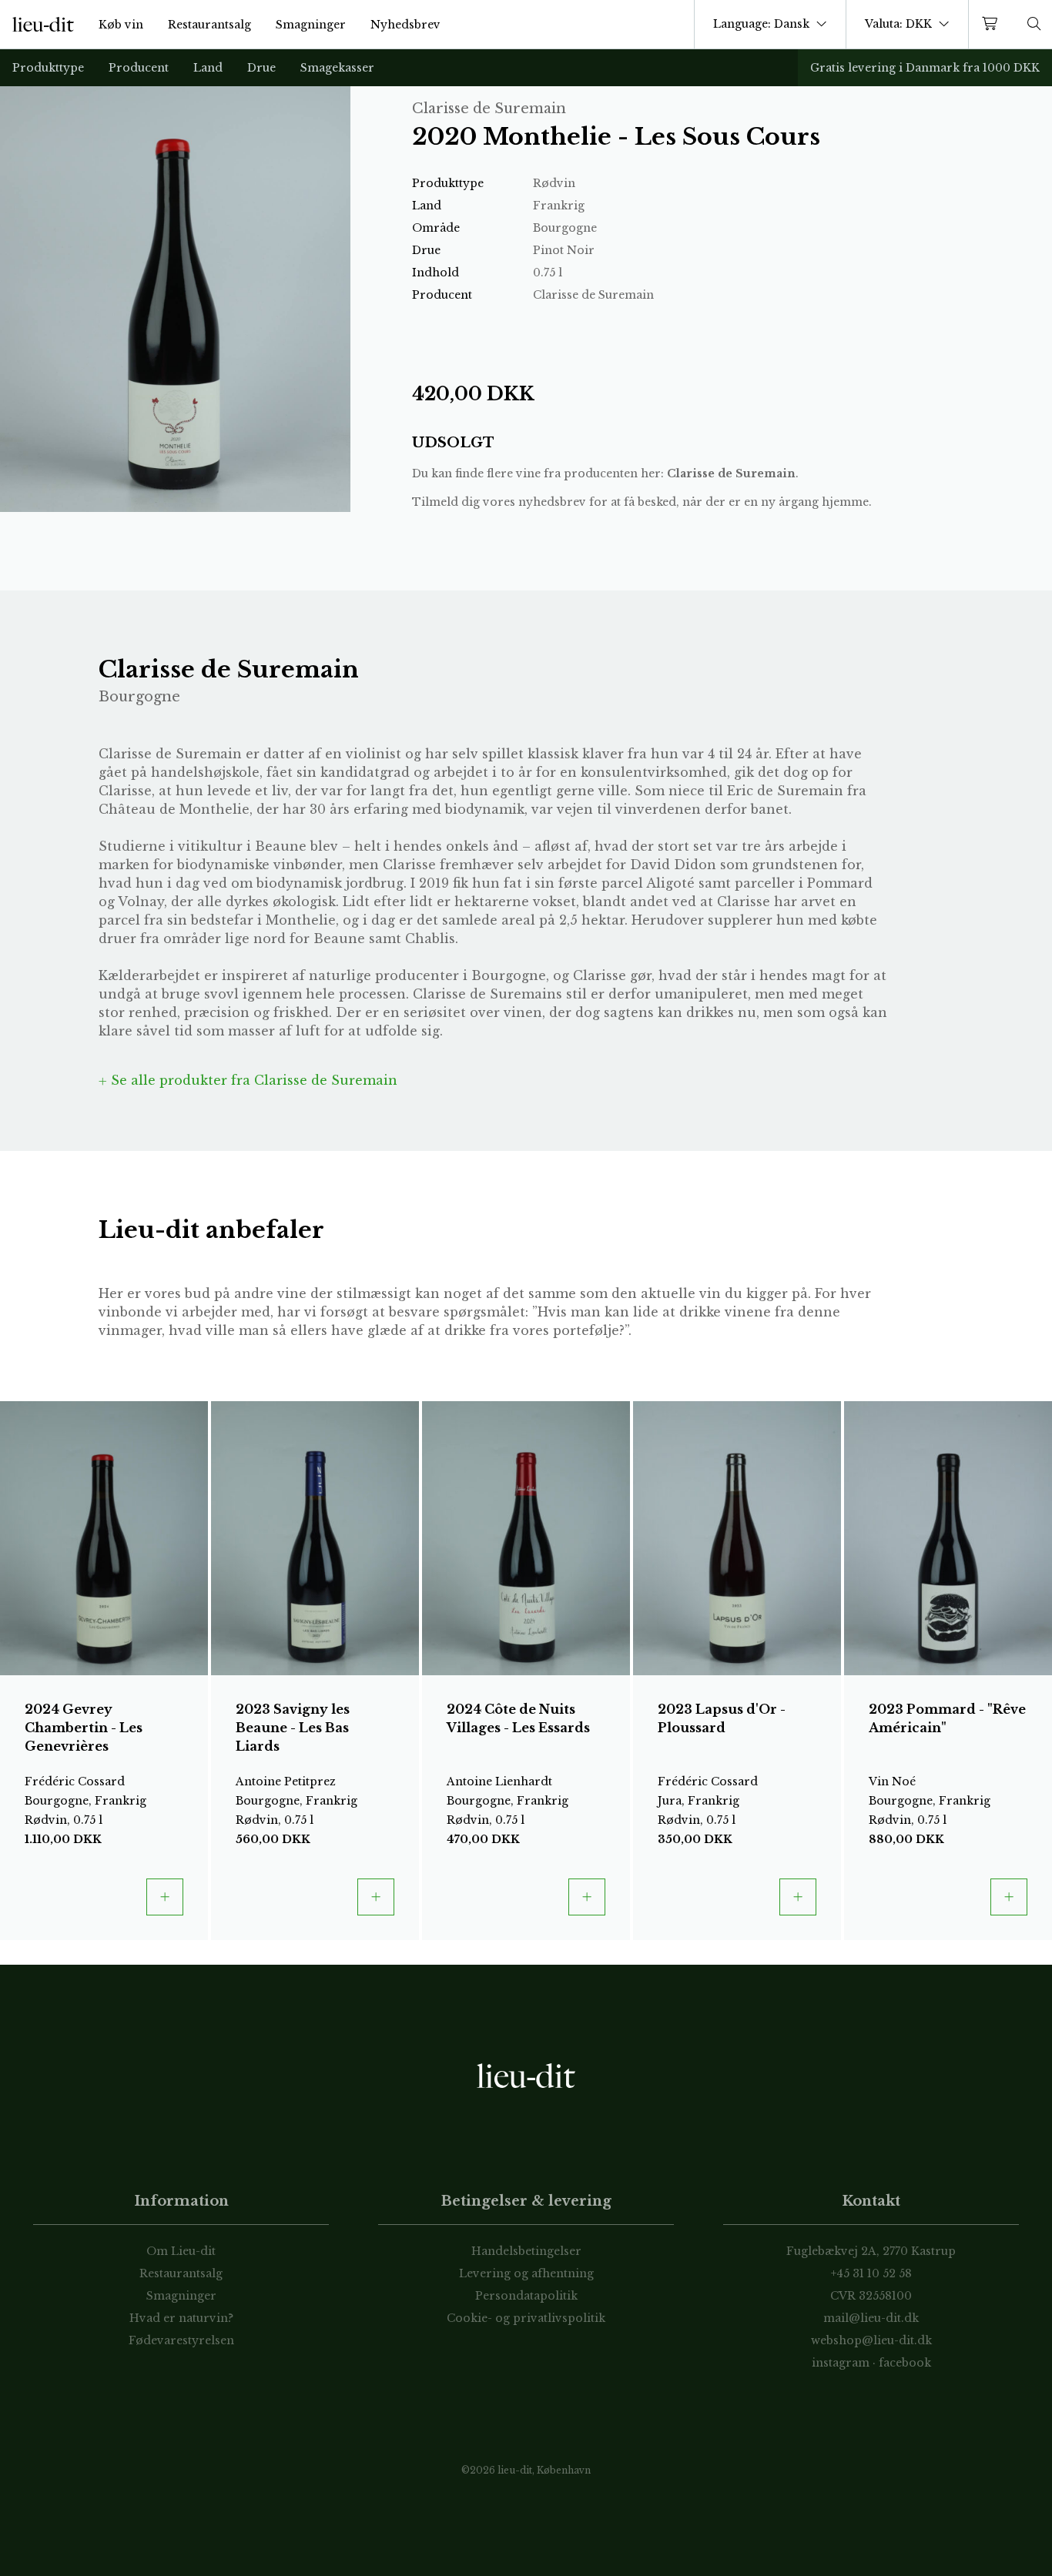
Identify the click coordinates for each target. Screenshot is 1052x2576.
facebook (905, 2363)
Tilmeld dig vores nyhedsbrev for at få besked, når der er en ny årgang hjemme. (642, 502)
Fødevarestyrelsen (181, 2340)
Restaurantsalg (209, 25)
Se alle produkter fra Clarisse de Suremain (252, 1080)
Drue (261, 68)
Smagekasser (337, 68)
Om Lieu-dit (181, 2251)
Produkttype (48, 68)
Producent (139, 68)
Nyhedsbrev (405, 25)
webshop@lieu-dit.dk (871, 2340)
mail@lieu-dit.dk (871, 2318)
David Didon (673, 865)
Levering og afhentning (526, 2273)
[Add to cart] (165, 1897)
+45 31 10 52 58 (871, 2273)
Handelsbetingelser (526, 2251)
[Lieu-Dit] (43, 25)
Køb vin (121, 25)
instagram (841, 2363)
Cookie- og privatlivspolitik (526, 2318)
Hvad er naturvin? (181, 2318)
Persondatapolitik (526, 2296)
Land (208, 68)
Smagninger (311, 25)
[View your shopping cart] (993, 24)
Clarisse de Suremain (731, 473)
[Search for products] (1034, 24)
